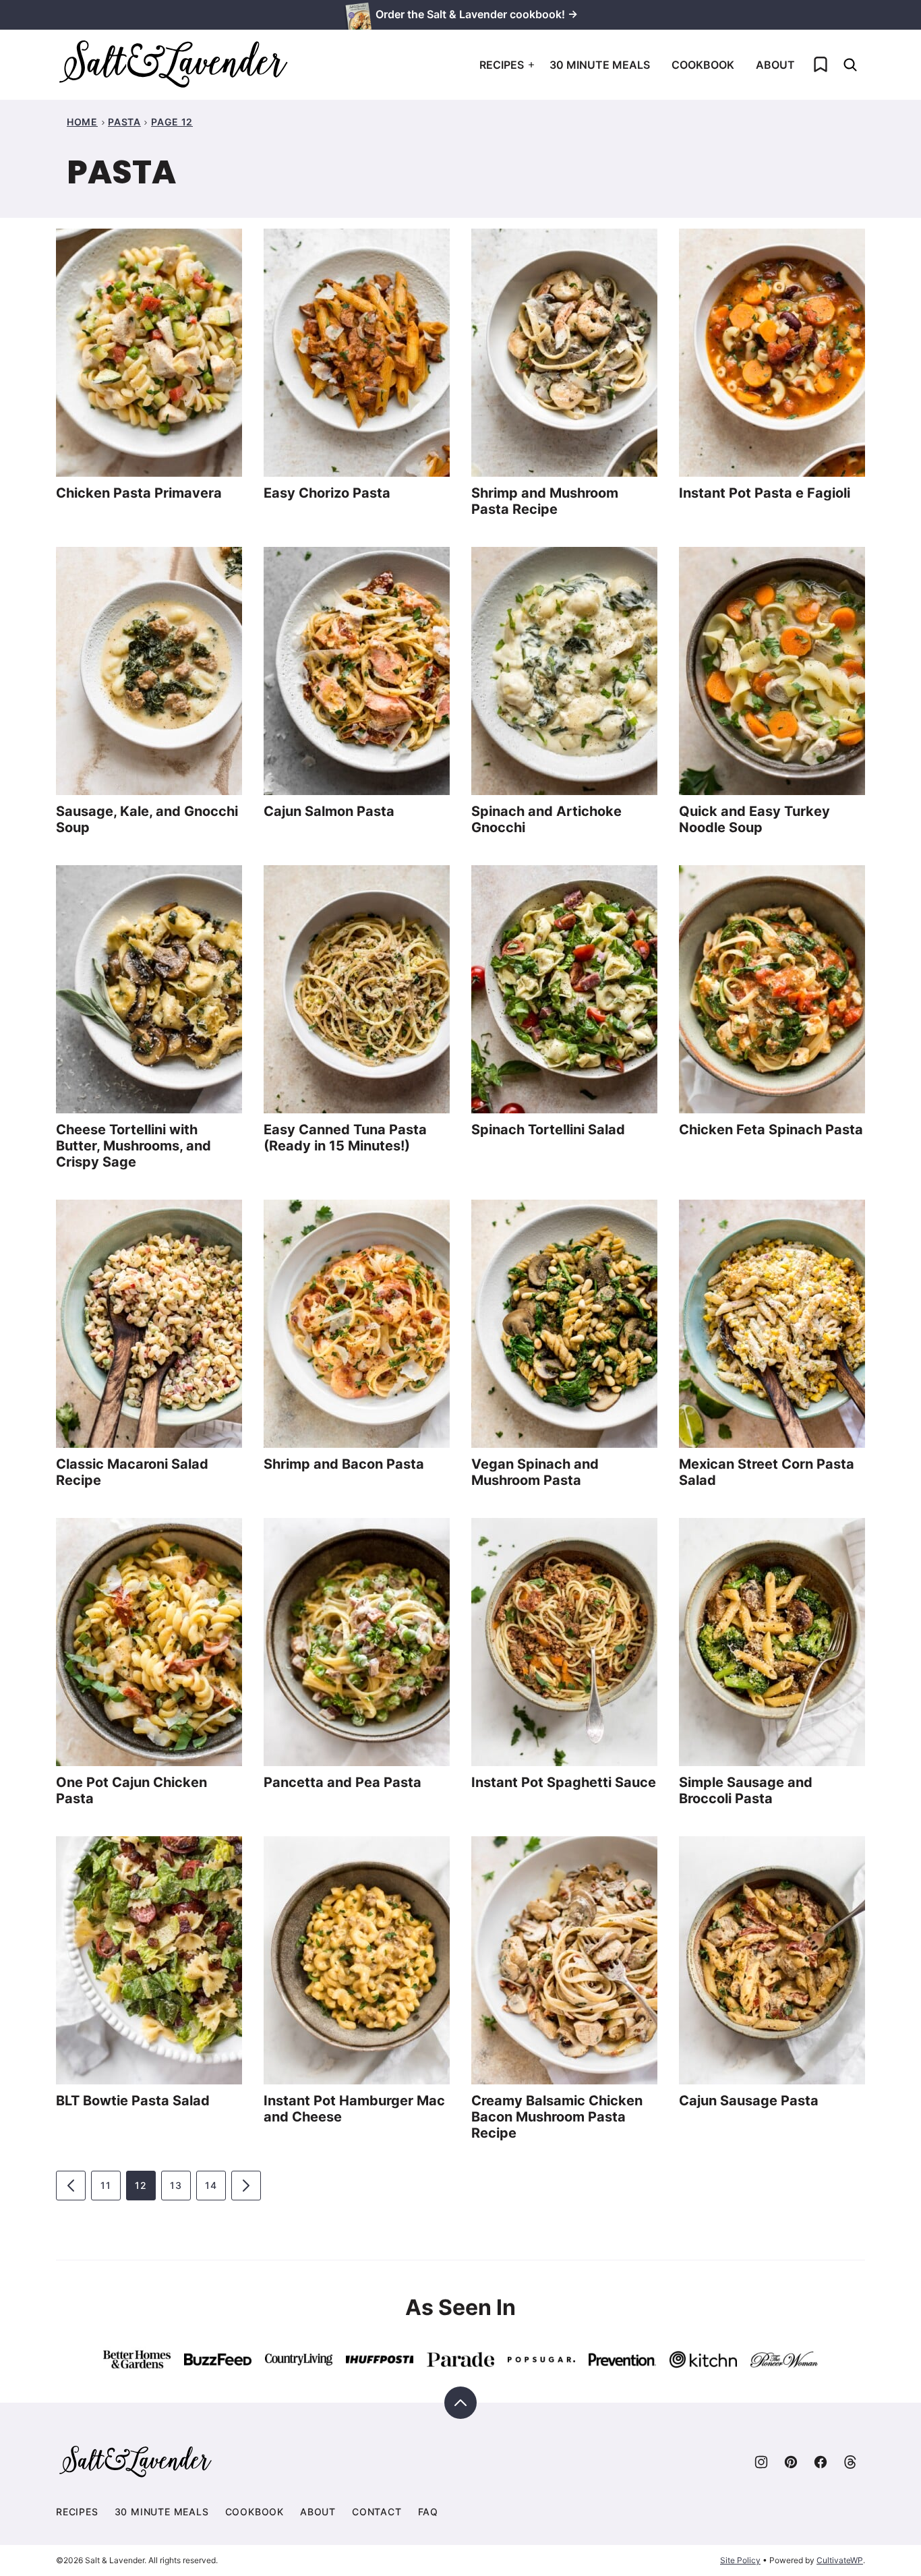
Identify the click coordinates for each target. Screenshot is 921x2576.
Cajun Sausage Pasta (749, 2101)
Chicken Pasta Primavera (139, 493)
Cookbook (703, 65)
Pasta (124, 122)
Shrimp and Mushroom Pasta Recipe (545, 501)
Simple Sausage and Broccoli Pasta (746, 1790)
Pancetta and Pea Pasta (343, 1782)
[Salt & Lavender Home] (174, 65)
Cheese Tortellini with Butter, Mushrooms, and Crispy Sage (133, 1146)
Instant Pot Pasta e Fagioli (765, 493)
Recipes (502, 65)
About (775, 65)
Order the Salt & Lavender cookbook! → (477, 14)
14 (211, 2185)
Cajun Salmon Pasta (329, 811)
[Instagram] (761, 2462)
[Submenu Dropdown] (531, 65)
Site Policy (740, 2560)
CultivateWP (840, 2560)
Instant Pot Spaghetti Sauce (564, 1782)
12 (141, 2185)
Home (82, 122)
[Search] (850, 65)
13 (176, 2185)
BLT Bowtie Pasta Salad (133, 2101)
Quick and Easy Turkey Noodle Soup (754, 819)
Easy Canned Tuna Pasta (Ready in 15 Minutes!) (345, 1138)
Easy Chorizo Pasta (327, 493)
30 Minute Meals (600, 65)
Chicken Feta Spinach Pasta (771, 1130)
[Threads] (850, 2462)
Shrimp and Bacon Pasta (344, 1464)
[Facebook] (821, 2462)
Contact (377, 2512)
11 (106, 2185)
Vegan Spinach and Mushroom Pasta (535, 1472)
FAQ (428, 2512)
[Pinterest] (791, 2462)
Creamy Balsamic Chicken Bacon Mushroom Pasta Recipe (557, 2117)
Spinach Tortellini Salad (548, 1130)
